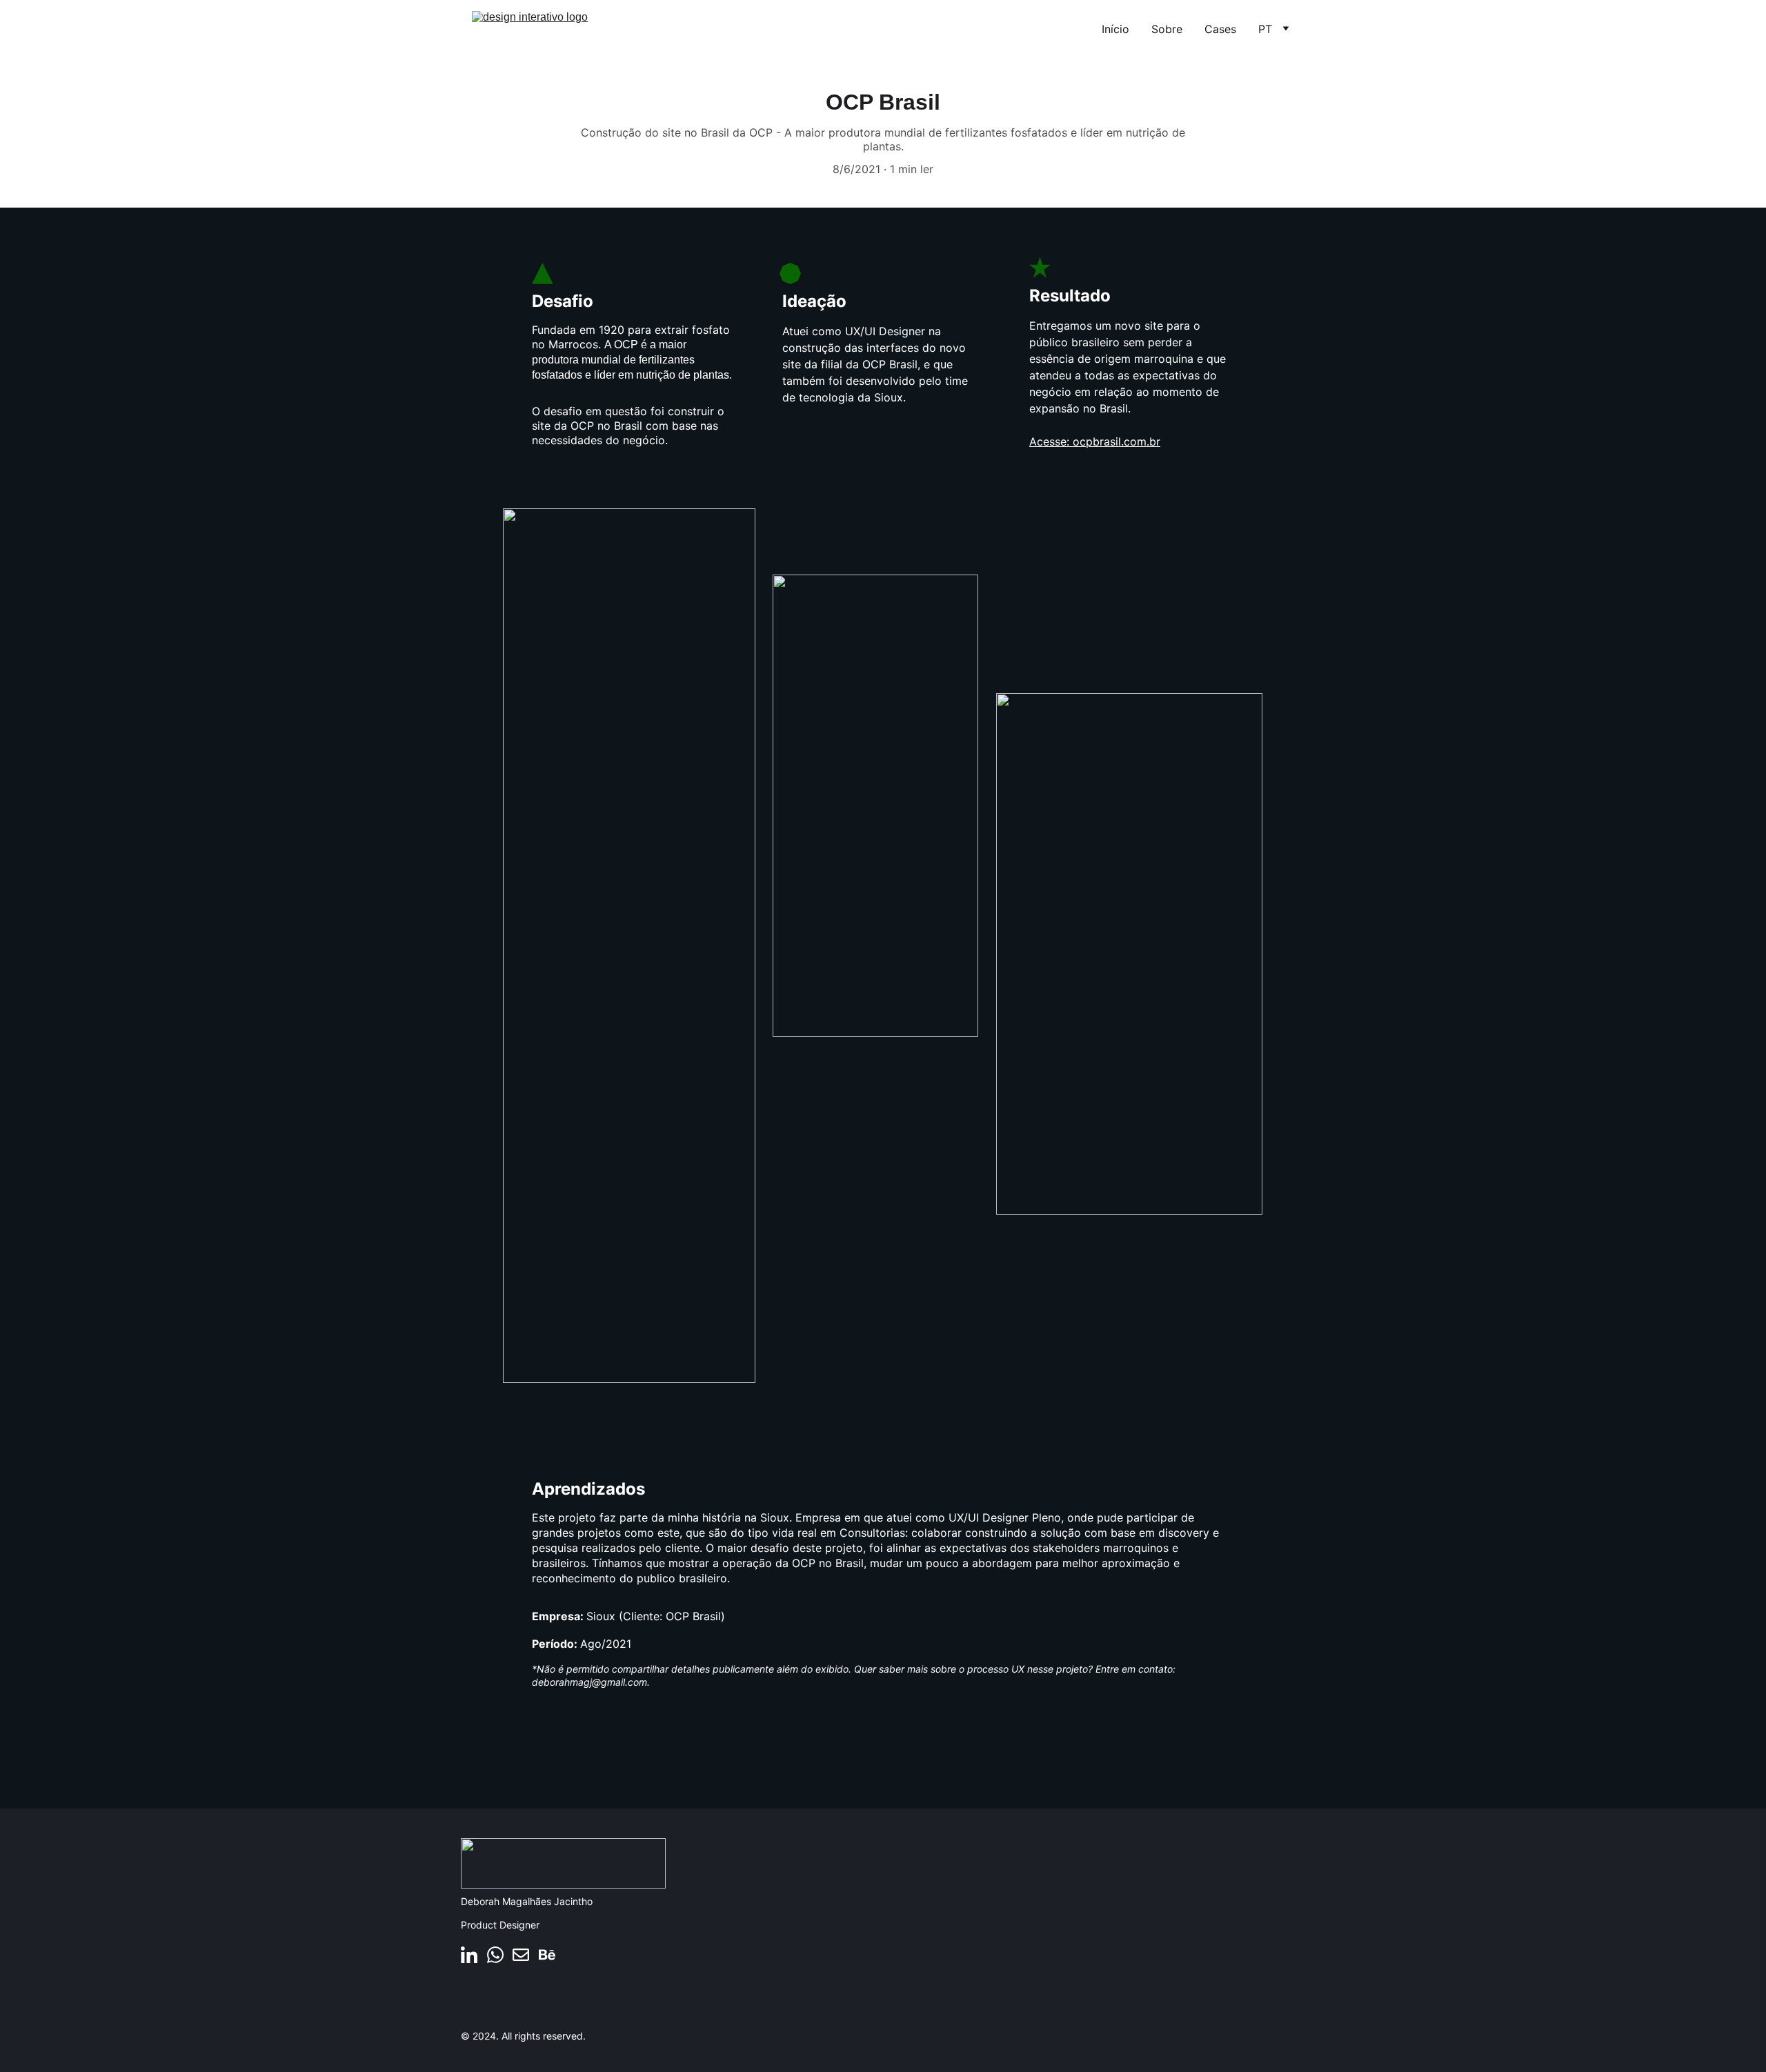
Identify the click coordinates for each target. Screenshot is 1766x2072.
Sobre (1167, 29)
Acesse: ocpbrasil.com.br (1095, 441)
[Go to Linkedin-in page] (469, 1955)
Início (1115, 29)
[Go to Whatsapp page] (495, 1955)
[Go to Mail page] (521, 1955)
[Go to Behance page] (547, 1955)
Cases (1220, 29)
